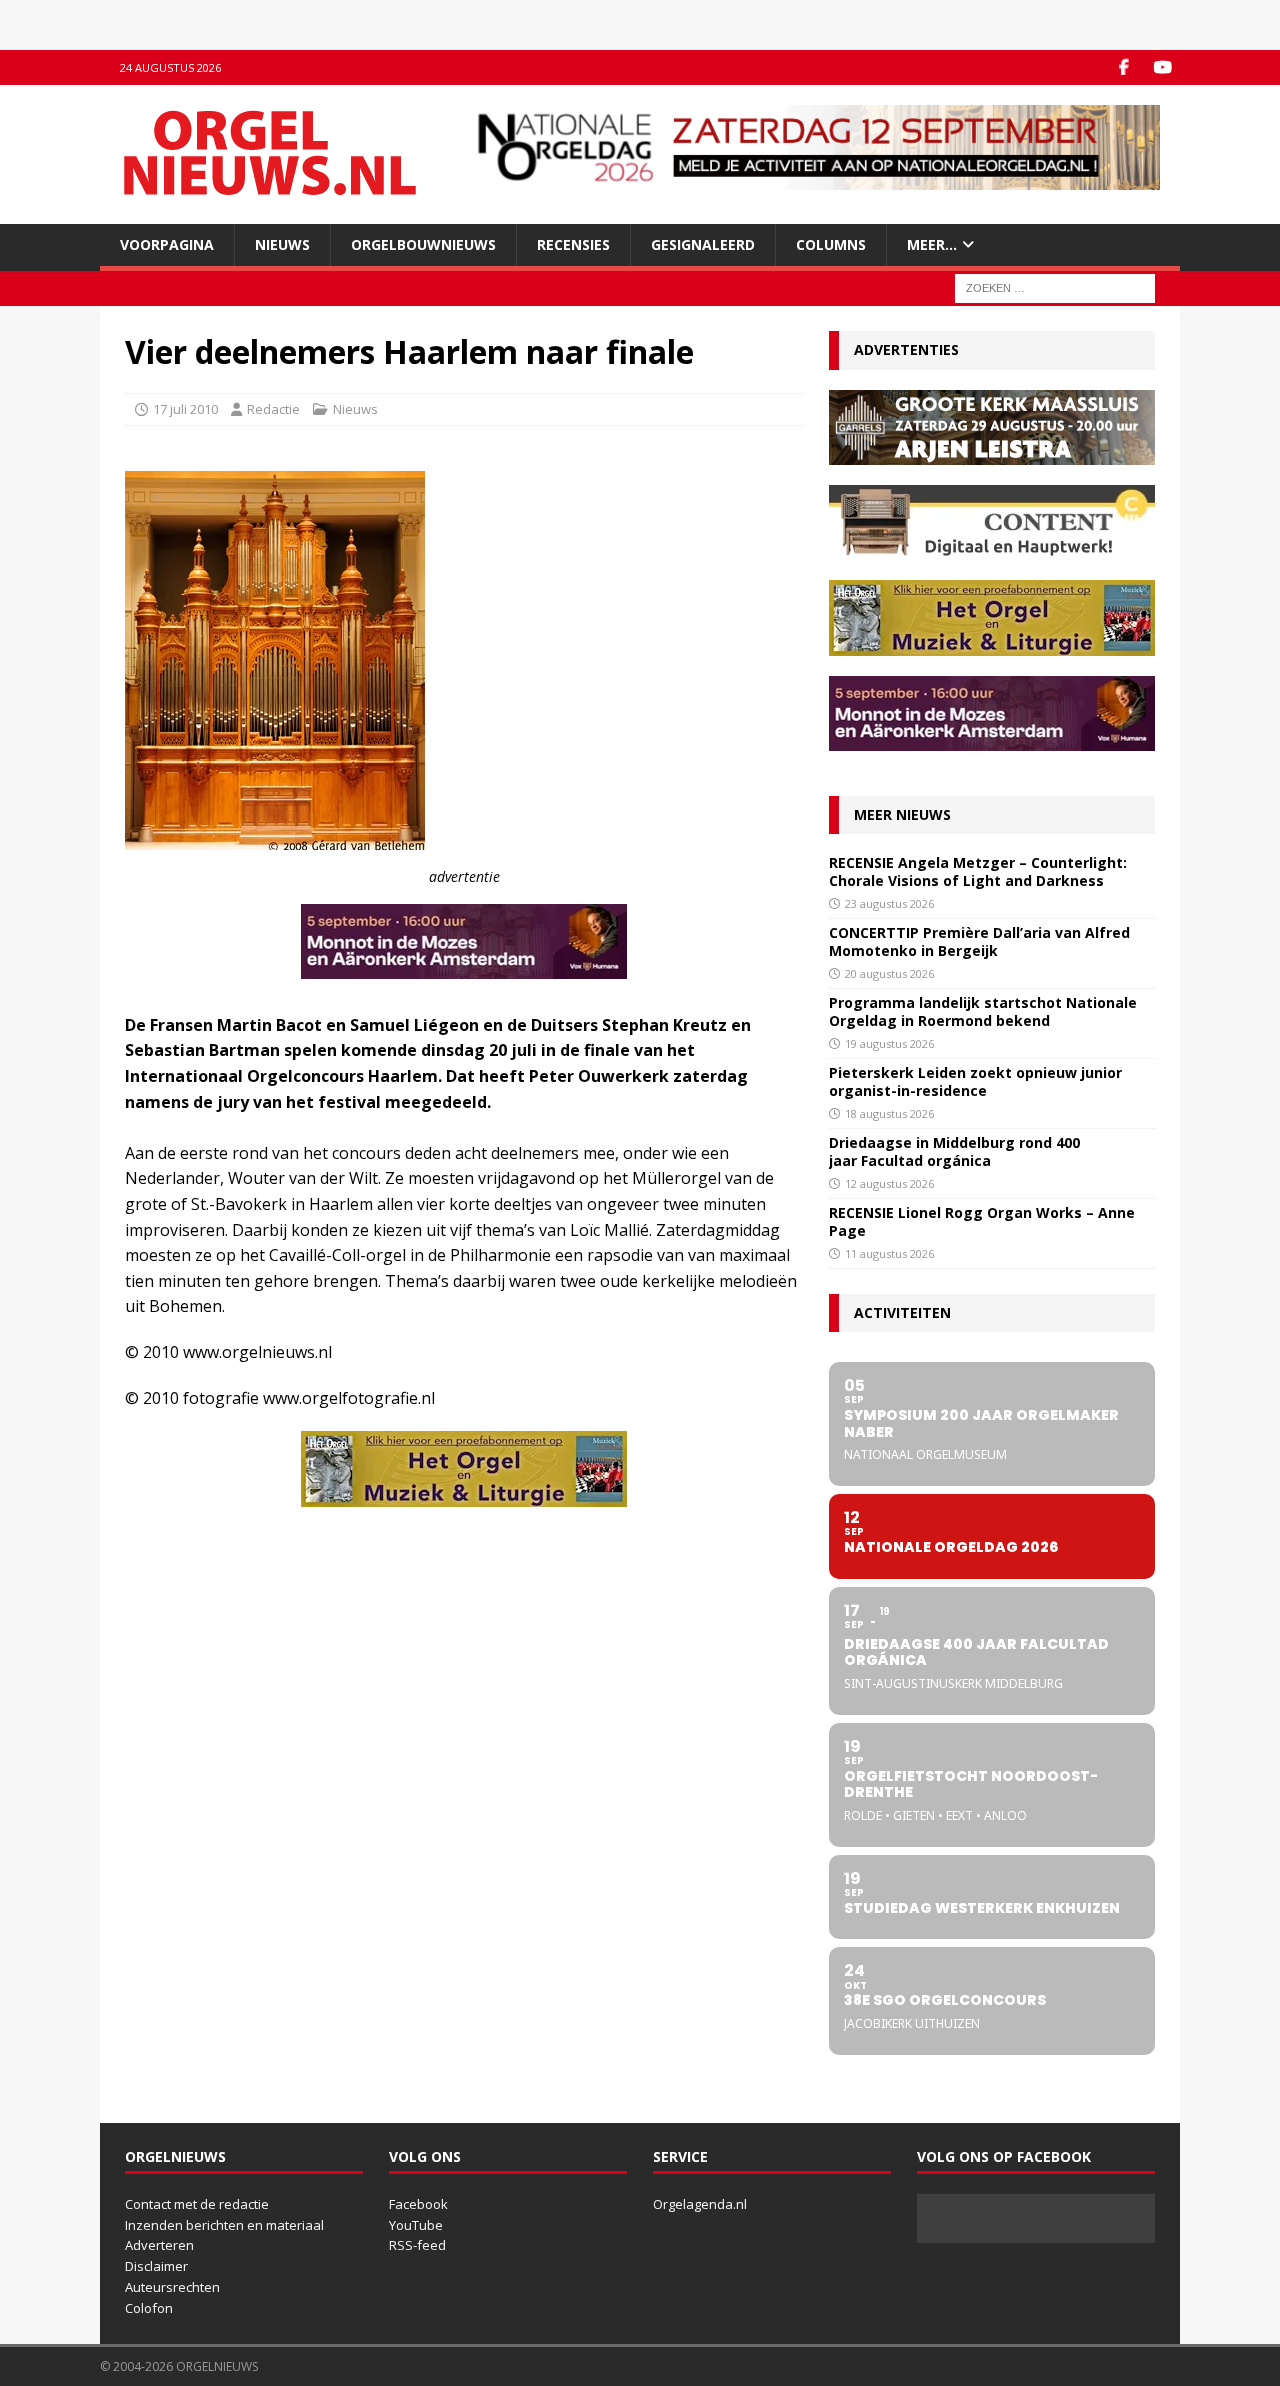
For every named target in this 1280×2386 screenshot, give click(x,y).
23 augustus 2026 (889, 903)
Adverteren (159, 2245)
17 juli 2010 (185, 409)
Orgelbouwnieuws (423, 244)
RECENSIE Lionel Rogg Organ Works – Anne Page (982, 1221)
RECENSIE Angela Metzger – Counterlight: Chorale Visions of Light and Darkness (978, 871)
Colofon (149, 2308)
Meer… (932, 244)
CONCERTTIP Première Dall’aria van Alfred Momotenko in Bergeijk (979, 941)
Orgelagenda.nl (700, 2204)
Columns (831, 244)
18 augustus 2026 (889, 1113)
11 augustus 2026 (889, 1253)
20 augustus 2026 (889, 973)
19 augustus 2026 (889, 1043)
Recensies (573, 244)
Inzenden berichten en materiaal (224, 2225)
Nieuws (282, 244)
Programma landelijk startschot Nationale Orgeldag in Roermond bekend (983, 1011)
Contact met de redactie (197, 2204)
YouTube (416, 2225)
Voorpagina (167, 244)
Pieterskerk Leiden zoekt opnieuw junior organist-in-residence (975, 1081)
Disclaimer (156, 2266)
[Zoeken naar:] (1055, 287)
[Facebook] (1123, 67)
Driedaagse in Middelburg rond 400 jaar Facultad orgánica (954, 1151)
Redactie (273, 409)
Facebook (418, 2204)
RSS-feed (417, 2245)
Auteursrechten (172, 2287)
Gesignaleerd (703, 244)
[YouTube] (1162, 67)
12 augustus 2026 (889, 1183)
